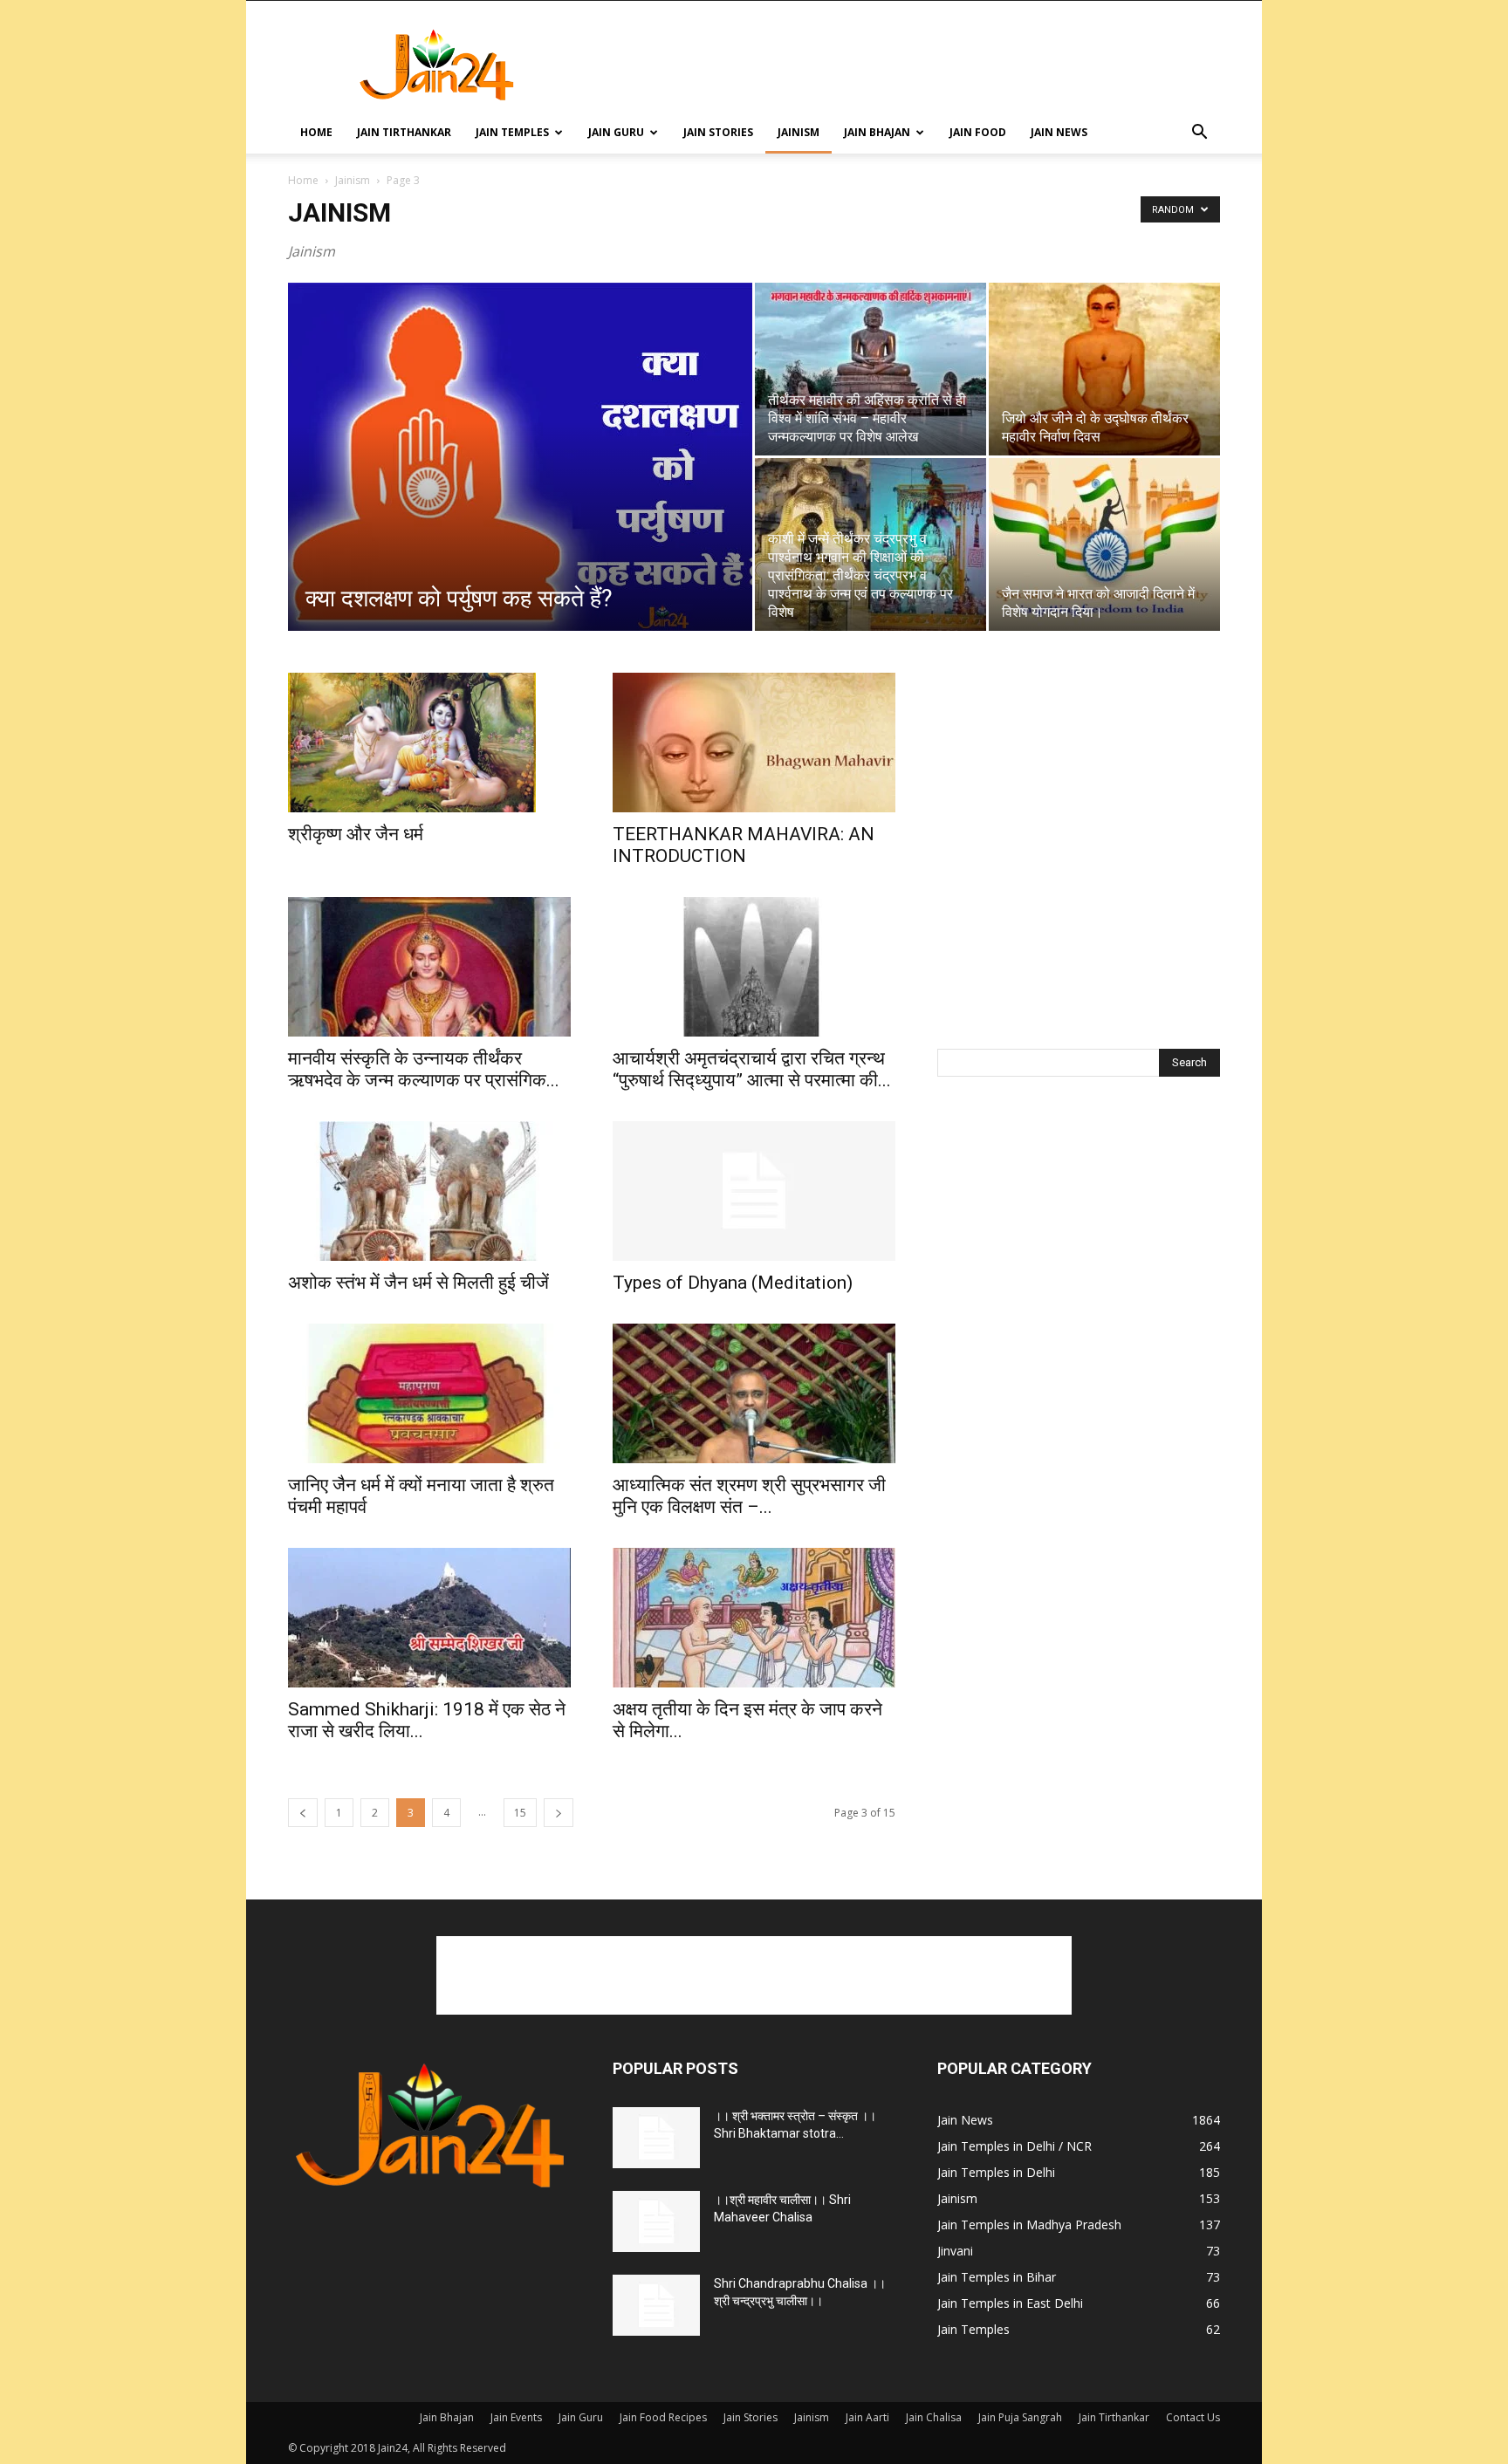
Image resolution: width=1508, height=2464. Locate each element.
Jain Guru (616, 132)
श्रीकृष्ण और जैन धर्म (356, 834)
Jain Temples (512, 132)
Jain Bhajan (877, 132)
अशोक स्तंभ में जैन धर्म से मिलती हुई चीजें (418, 1283)
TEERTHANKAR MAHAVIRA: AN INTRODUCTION (744, 845)
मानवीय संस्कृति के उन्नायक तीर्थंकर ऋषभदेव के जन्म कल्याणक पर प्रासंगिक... (424, 1069)
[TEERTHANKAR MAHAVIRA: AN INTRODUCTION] (754, 743)
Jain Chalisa (934, 2417)
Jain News (1059, 132)
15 (520, 1813)
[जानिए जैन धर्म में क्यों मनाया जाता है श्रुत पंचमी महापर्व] (429, 1393)
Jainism (799, 132)
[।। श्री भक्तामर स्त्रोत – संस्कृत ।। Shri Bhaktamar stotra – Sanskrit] (656, 2138)
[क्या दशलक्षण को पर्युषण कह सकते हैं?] (520, 471)
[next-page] (559, 1813)
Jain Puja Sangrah (1020, 2417)
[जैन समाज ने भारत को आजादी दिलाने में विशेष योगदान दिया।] (1104, 544)
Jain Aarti (867, 2417)
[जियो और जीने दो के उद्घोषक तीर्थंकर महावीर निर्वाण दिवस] (1104, 369)
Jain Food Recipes (663, 2417)
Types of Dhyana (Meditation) (733, 1283)
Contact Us (1193, 2417)
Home (316, 132)
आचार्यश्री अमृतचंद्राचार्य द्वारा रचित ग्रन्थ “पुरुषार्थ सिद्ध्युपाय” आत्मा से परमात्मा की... (752, 1069)
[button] (1199, 134)
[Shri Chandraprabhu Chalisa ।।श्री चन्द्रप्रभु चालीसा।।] (656, 2305)
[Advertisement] (902, 65)
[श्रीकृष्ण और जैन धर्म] (429, 743)
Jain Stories (718, 132)
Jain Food (978, 132)
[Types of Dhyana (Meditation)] (754, 1191)
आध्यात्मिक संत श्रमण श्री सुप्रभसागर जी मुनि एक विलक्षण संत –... (749, 1496)
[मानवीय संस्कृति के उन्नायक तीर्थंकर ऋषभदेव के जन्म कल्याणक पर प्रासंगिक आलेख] (429, 967)
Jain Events (516, 2417)
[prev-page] (303, 1813)
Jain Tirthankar (404, 132)
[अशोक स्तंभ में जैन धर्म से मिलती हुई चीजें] (429, 1191)
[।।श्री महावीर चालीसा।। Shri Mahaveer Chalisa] (656, 2221)
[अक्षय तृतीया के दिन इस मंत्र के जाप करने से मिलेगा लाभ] (754, 1618)
